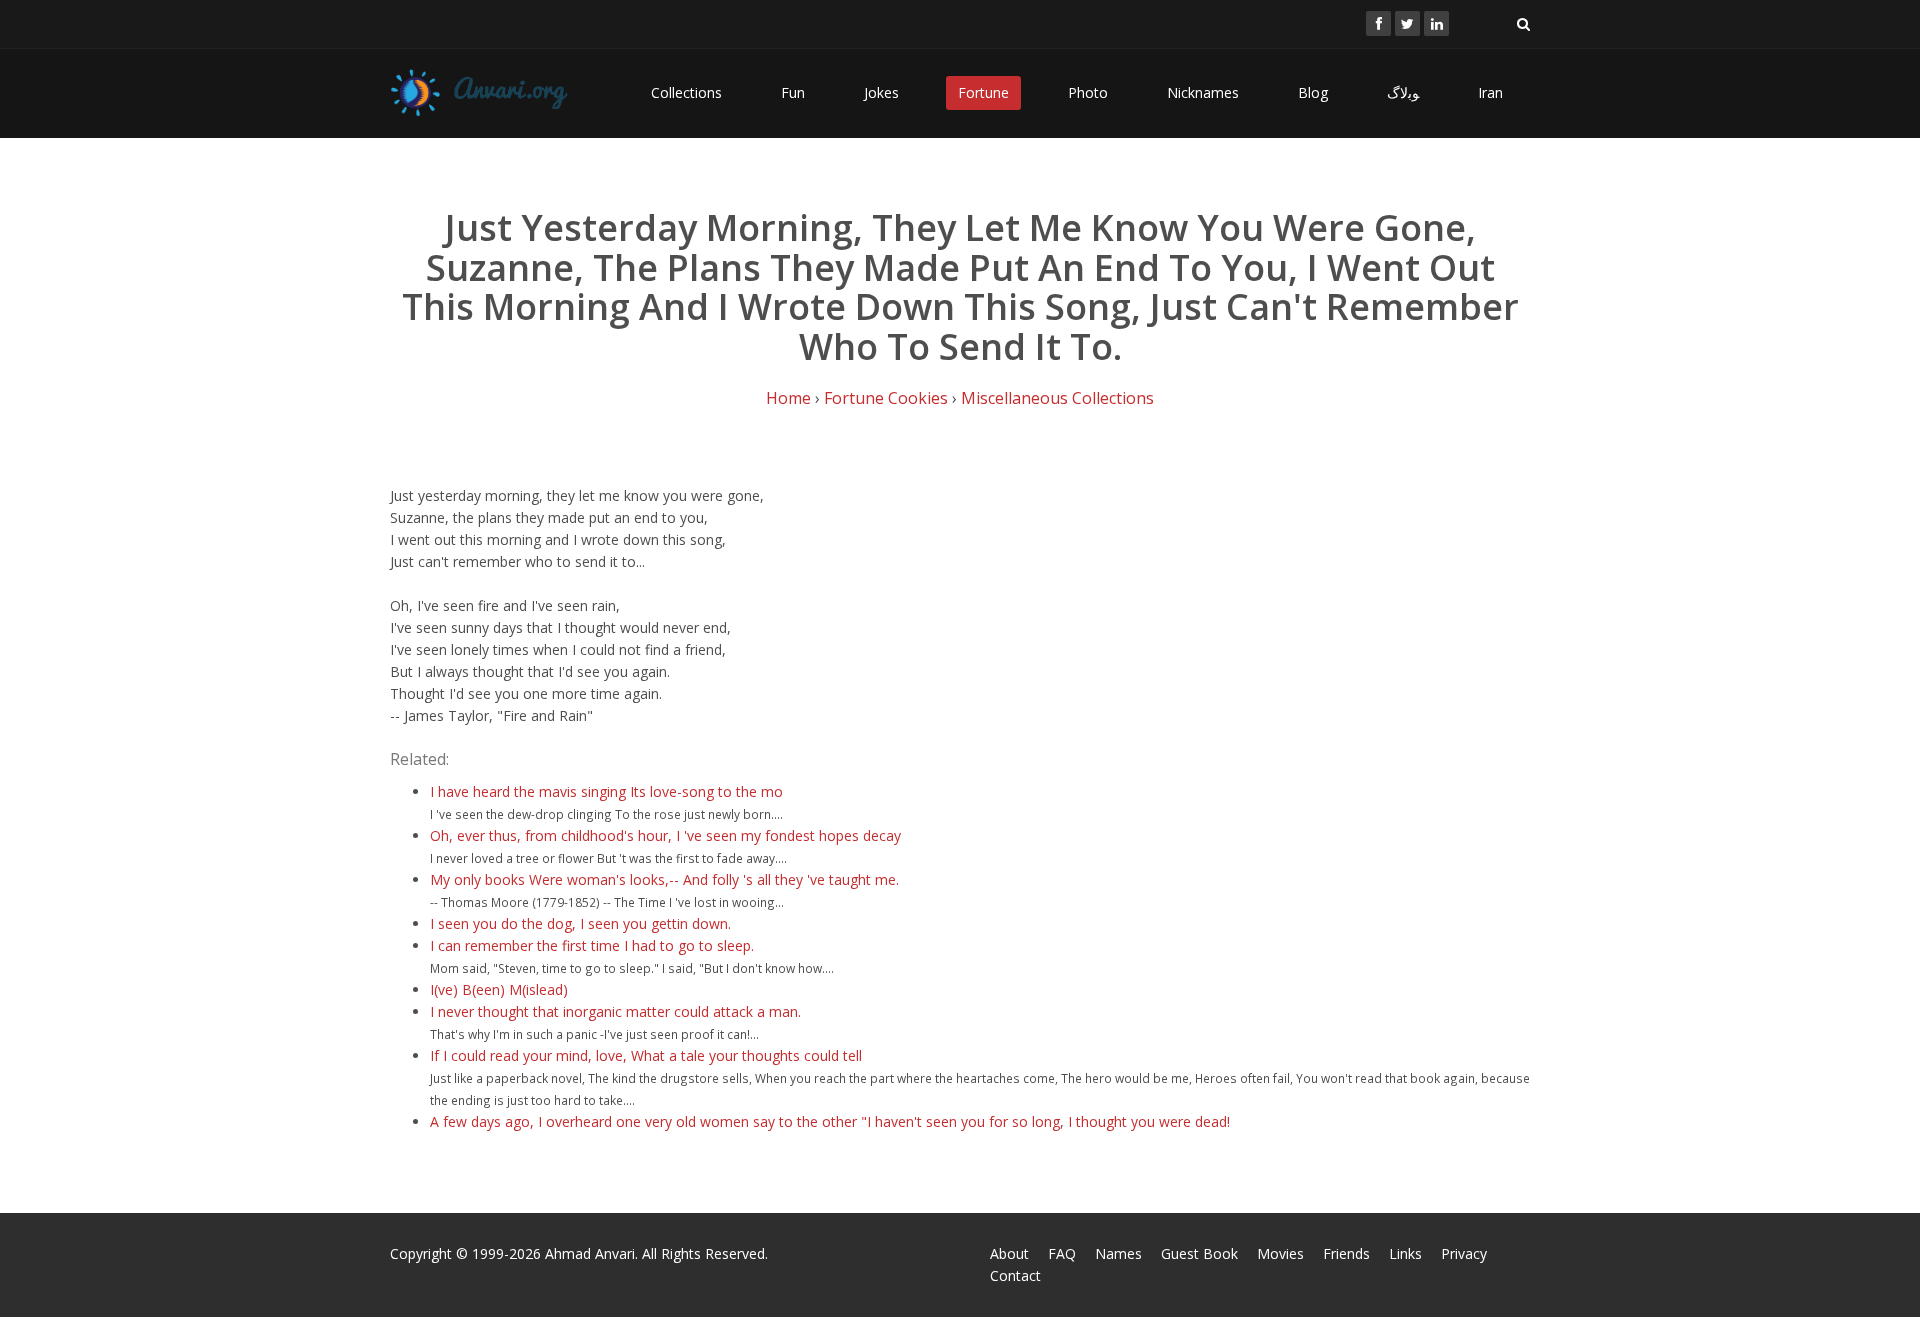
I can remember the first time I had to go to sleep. (592, 945)
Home (788, 398)
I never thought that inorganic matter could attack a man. (615, 1011)
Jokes (881, 92)
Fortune (983, 92)
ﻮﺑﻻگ (1403, 92)
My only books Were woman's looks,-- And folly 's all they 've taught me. (664, 879)
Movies (1280, 1253)
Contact (1015, 1275)
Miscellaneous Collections (1057, 398)
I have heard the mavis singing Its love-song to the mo (606, 791)
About (1009, 1253)
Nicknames (1203, 92)
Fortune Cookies (886, 398)
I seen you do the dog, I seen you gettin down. (580, 923)
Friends (1346, 1253)
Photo (1088, 92)
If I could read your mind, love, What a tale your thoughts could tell (646, 1055)
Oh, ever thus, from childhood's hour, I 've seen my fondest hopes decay (665, 835)
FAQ (1062, 1253)
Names (1118, 1253)
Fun (793, 92)
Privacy (1464, 1253)
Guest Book (1199, 1253)
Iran (1490, 92)
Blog (1313, 92)
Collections (686, 92)
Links (1405, 1253)
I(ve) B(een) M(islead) (499, 989)
